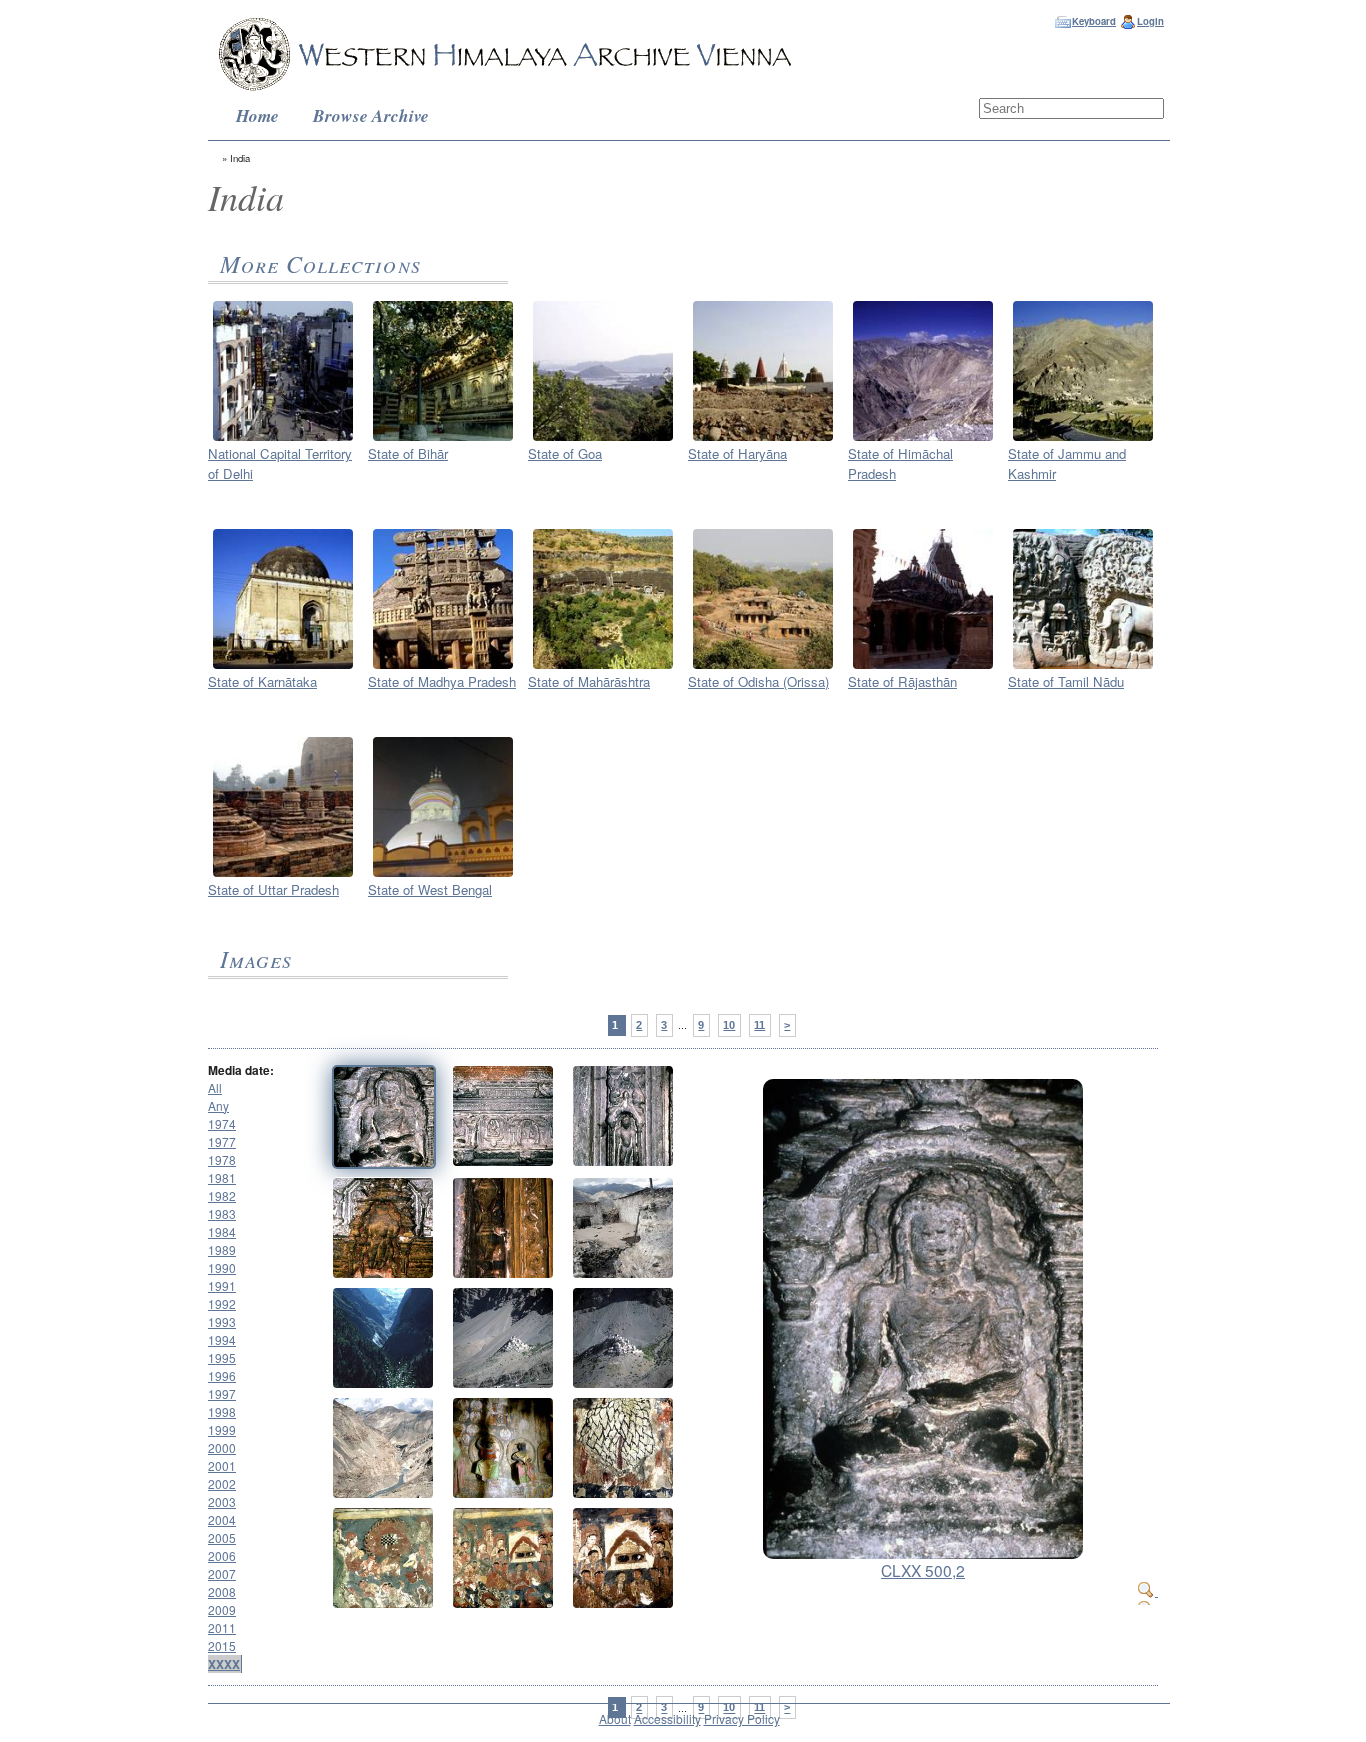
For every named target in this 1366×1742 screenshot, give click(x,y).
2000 (222, 1447)
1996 (222, 1375)
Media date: (241, 1070)
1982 (222, 1195)
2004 (222, 1519)
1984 (222, 1231)
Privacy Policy (742, 1718)
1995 (222, 1357)
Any (218, 1105)
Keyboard (1094, 21)
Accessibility (667, 1718)
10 (729, 1025)
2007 (222, 1573)
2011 (222, 1627)
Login (1150, 21)
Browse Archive (371, 115)
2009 (222, 1609)
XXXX (224, 1664)
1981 (222, 1177)
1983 (222, 1213)
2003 (222, 1501)
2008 (222, 1591)
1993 (222, 1321)
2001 (222, 1465)
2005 (222, 1537)
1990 (222, 1267)
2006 (222, 1555)
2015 (222, 1645)
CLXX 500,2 (923, 1570)
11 (759, 1025)
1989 (222, 1249)
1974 (222, 1123)
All (215, 1087)
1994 (222, 1339)
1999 (222, 1429)
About (615, 1718)
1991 (222, 1285)
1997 (222, 1393)
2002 (222, 1483)
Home (257, 115)
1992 (222, 1303)
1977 (222, 1141)
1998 (222, 1411)
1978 (222, 1159)
